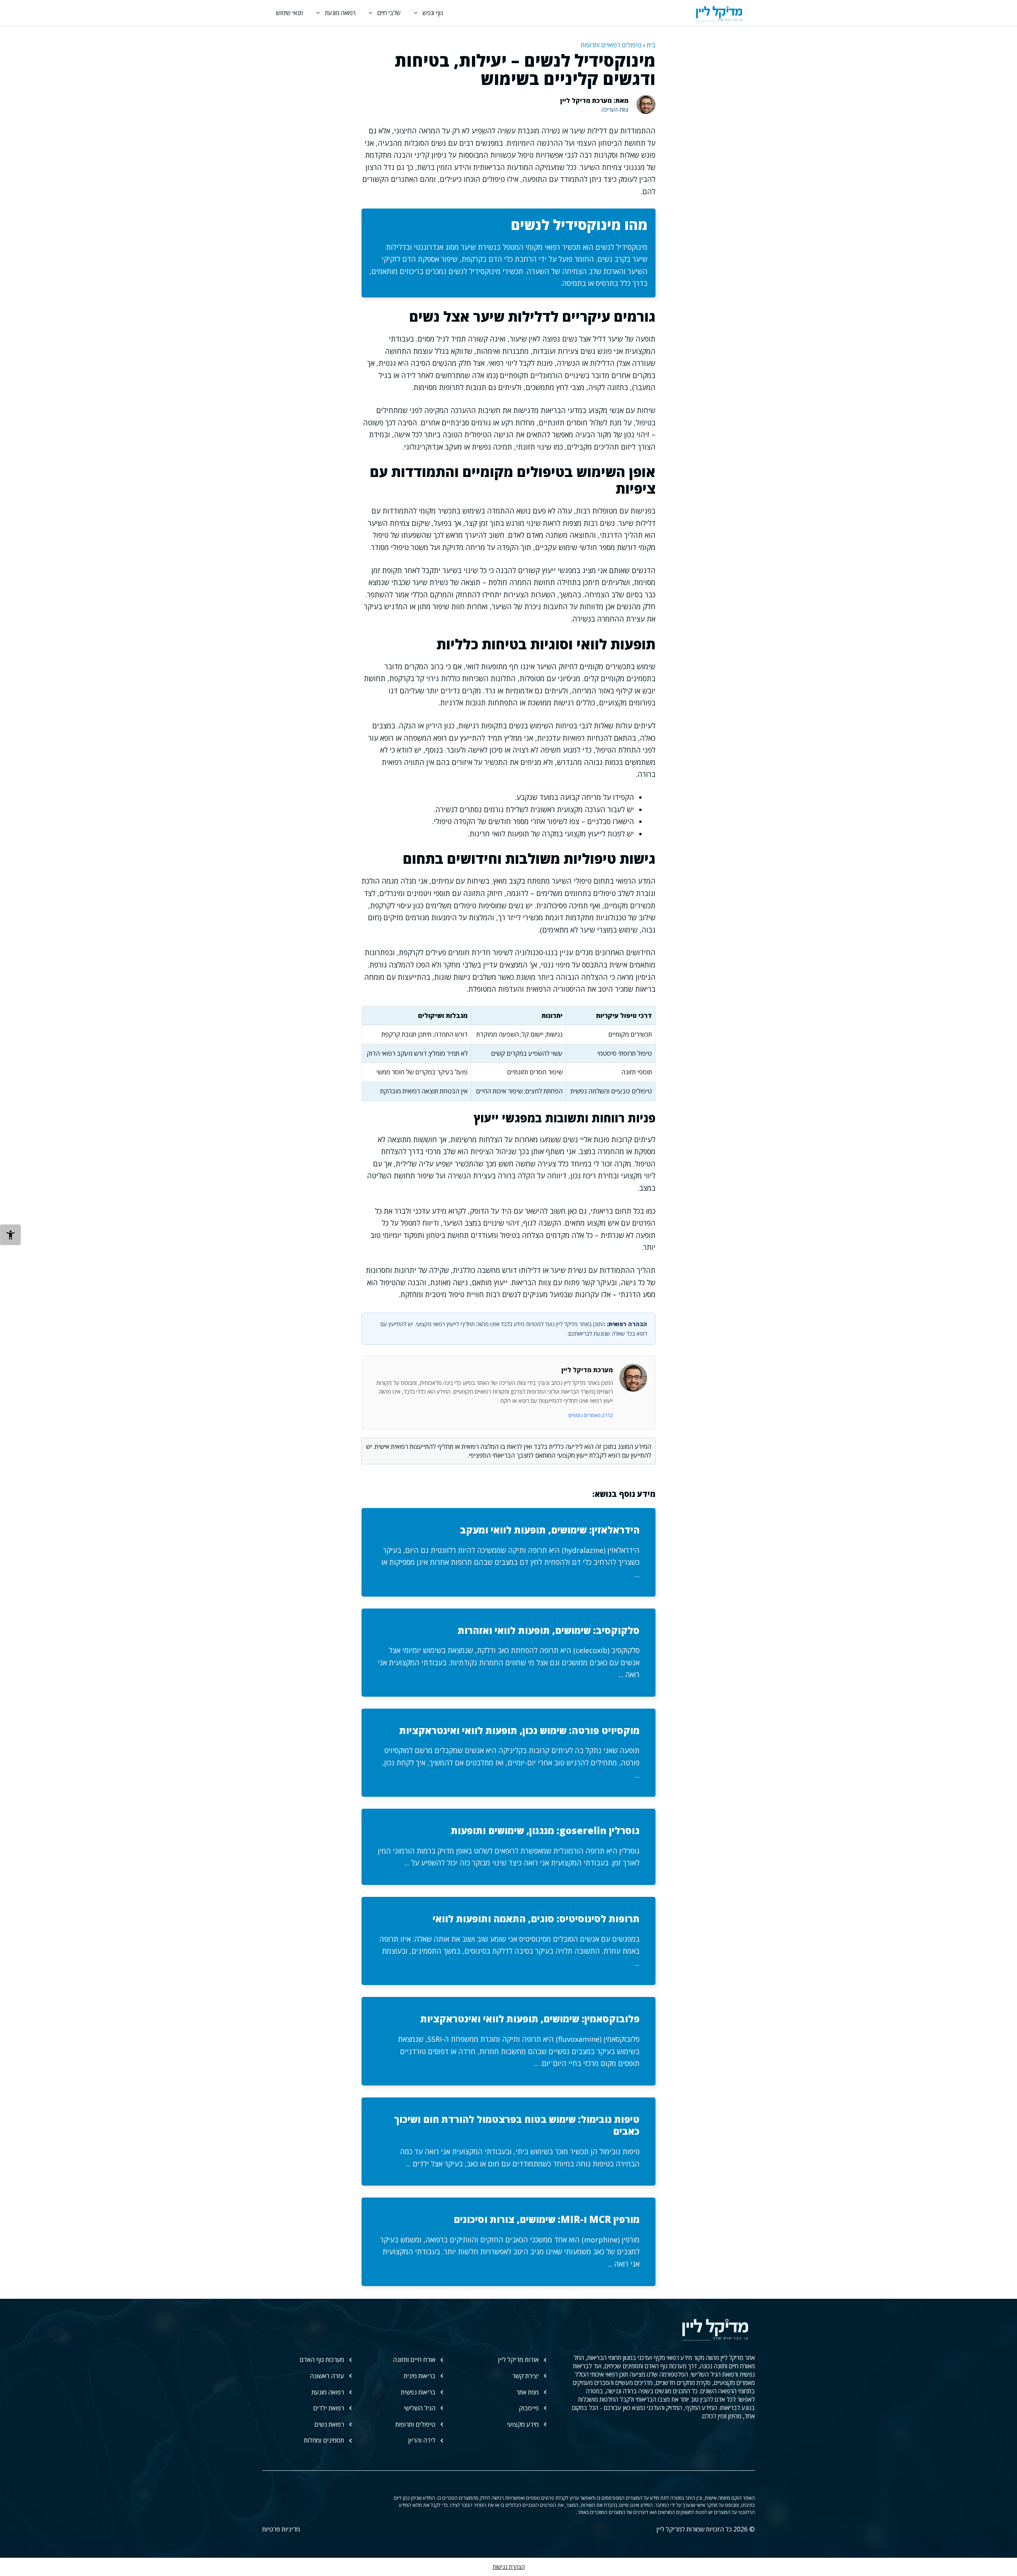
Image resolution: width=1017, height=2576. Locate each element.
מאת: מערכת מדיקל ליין (594, 100)
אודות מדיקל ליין (518, 2360)
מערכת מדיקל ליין (587, 1370)
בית (651, 45)
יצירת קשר (525, 2376)
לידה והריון (422, 2440)
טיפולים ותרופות (415, 2424)
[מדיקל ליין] (719, 13)
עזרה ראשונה (327, 2376)
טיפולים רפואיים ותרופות (611, 45)
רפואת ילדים (329, 2408)
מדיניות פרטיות (281, 2529)
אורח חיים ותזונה (414, 2360)
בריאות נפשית (418, 2392)
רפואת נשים (329, 2424)
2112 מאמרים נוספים (591, 1415)
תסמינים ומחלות (324, 2440)
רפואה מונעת (340, 13)
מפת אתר (527, 2392)
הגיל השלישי (420, 2408)
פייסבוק (529, 2408)
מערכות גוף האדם (322, 2360)
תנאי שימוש (290, 13)
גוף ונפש (433, 13)
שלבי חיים (389, 13)
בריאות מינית (420, 2376)
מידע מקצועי (523, 2424)
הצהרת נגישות (509, 2567)
